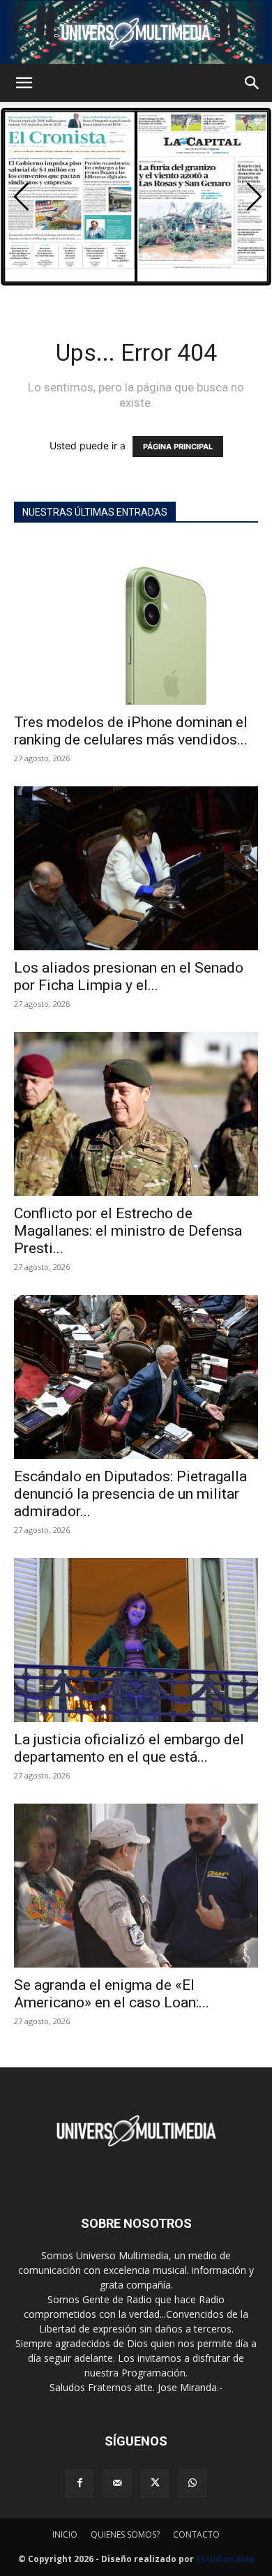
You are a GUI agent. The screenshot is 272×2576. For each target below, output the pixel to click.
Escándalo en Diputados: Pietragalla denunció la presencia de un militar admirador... (130, 1494)
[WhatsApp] (192, 2483)
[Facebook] (80, 2483)
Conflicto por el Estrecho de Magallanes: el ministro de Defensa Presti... (128, 1231)
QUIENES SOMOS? (125, 2534)
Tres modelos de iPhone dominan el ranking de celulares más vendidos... (131, 731)
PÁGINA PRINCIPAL (178, 447)
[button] (24, 83)
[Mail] (117, 2483)
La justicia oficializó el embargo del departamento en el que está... (129, 1748)
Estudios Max (225, 2559)
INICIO (65, 2534)
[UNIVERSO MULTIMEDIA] (136, 32)
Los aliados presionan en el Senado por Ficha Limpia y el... (129, 976)
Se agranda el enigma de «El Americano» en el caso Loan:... (112, 1994)
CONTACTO (196, 2534)
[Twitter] (155, 2483)
